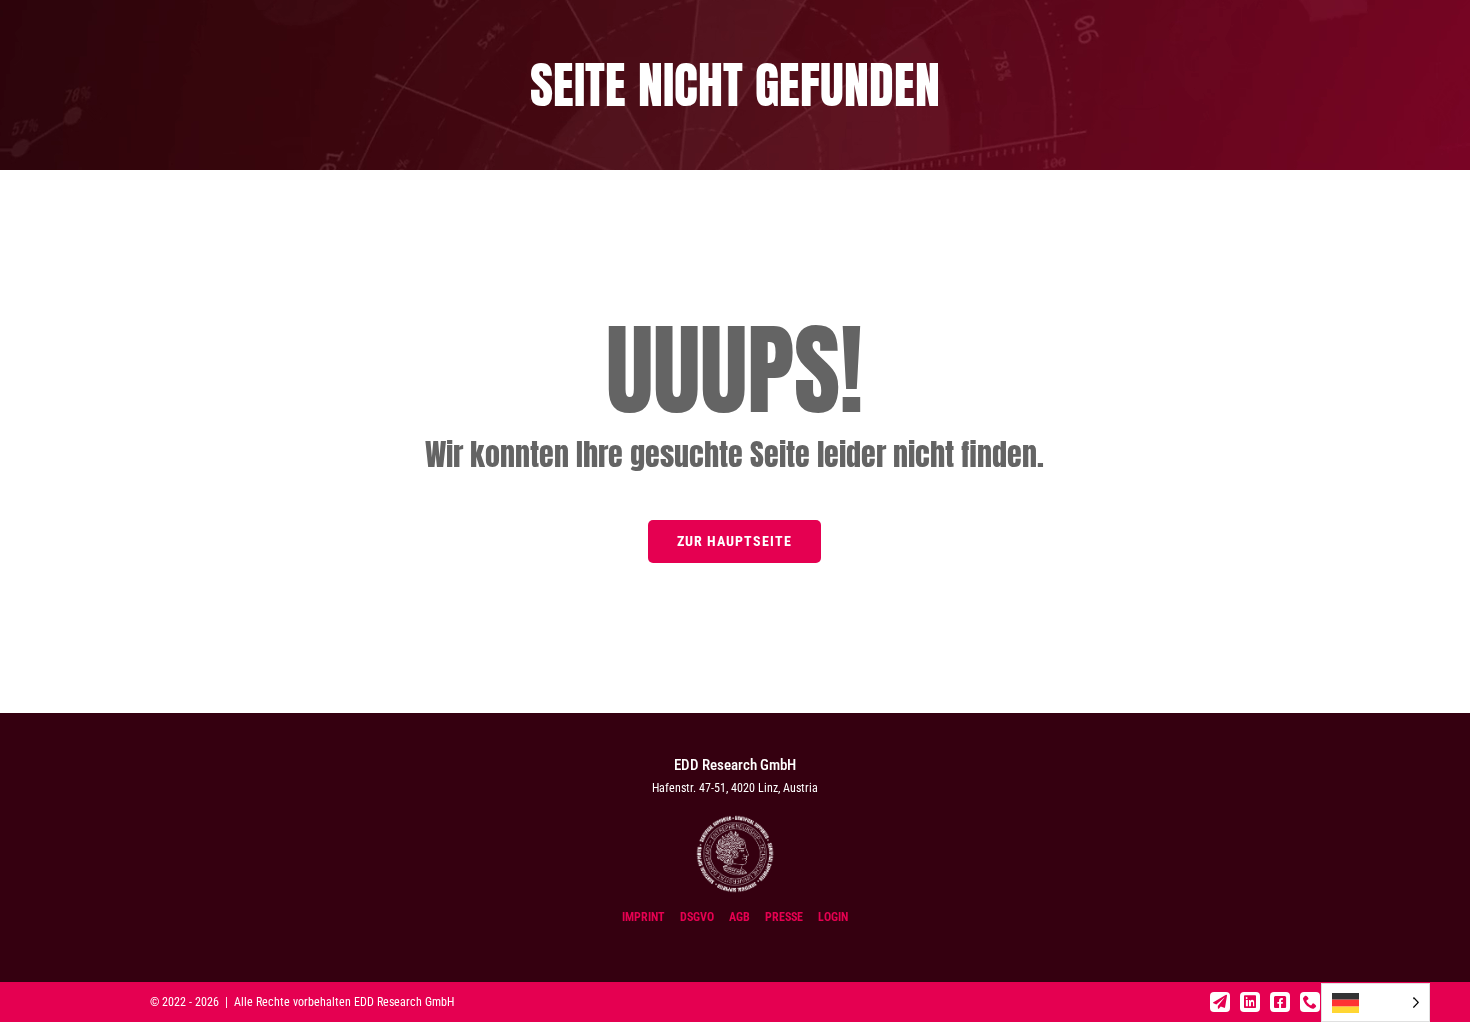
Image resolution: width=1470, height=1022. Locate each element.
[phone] (1310, 1002)
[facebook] (1280, 1002)
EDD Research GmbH (404, 1002)
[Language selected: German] (1375, 1002)
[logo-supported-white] (735, 821)
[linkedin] (1250, 1002)
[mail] (1220, 1002)
